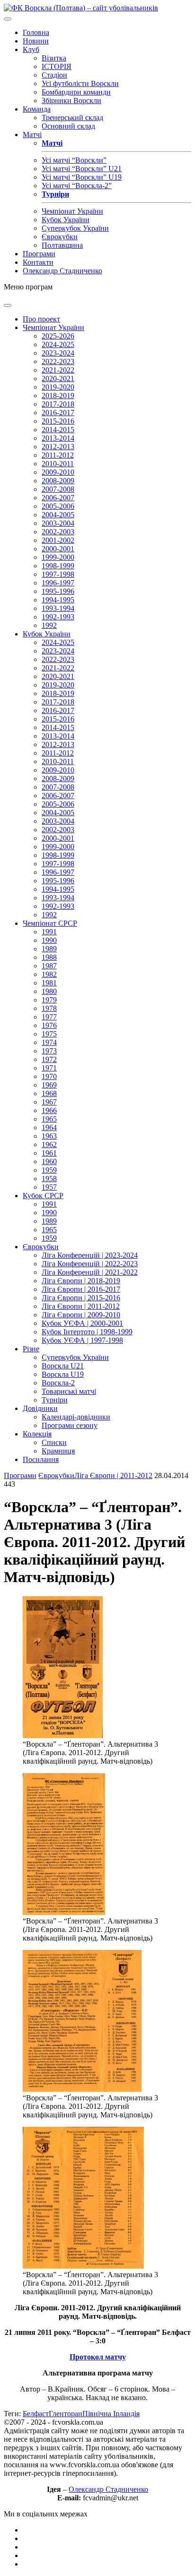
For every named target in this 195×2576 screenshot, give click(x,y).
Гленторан (66, 2414)
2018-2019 (58, 396)
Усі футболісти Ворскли (80, 83)
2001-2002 (58, 540)
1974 (49, 1042)
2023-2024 (58, 353)
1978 (49, 1008)
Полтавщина (62, 245)
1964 (49, 1127)
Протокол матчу (98, 2357)
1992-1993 (58, 617)
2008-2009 (58, 481)
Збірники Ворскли (71, 100)
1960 (49, 1162)
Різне (31, 1349)
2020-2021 (58, 379)
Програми (39, 254)
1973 (49, 1051)
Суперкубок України (75, 228)
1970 (49, 1076)
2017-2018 (58, 404)
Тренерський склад (72, 117)
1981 (49, 983)
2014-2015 (58, 430)
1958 (49, 1179)
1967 (49, 1102)
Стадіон (54, 75)
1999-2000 (58, 557)
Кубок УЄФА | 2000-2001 (82, 1323)
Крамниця (58, 1451)
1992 (49, 625)
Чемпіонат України (72, 211)
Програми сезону (70, 1425)
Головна (36, 32)
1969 (49, 1085)
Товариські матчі (69, 1391)
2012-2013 (58, 447)
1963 (49, 1136)
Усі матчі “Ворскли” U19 (82, 177)
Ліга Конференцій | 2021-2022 (90, 1272)
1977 (49, 1017)
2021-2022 (58, 370)
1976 (49, 1025)
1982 (49, 974)
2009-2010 (58, 472)
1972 (49, 1059)
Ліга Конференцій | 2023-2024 (90, 1255)
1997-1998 (58, 574)
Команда (37, 109)
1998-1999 (58, 566)
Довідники (40, 1408)
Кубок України (66, 220)
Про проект (41, 319)
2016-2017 (58, 413)
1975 (49, 1034)
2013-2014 (58, 438)
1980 (49, 991)
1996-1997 (58, 583)
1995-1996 (58, 591)
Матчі (32, 135)
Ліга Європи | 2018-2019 (81, 1281)
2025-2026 (58, 336)
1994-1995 (58, 600)
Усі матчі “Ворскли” (74, 160)
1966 (49, 1110)
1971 (49, 1068)
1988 (49, 957)
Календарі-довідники (76, 1417)
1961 (49, 1153)
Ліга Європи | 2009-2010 (81, 1315)
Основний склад (68, 126)
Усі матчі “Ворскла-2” (77, 186)
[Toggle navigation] (8, 19)
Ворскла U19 (63, 1374)
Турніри (55, 1400)
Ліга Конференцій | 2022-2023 (90, 1264)
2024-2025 (58, 344)
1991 (49, 932)
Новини (36, 41)
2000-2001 (58, 549)
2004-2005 (58, 515)
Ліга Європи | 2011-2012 (81, 1306)
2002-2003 (58, 532)
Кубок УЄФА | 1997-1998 (82, 1340)
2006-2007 (58, 498)
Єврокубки (60, 237)
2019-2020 (58, 387)
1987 (49, 966)
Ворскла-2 (58, 1383)
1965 (49, 1119)
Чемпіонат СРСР (50, 923)
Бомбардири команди (76, 92)
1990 (49, 940)
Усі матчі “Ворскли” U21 (82, 169)
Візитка (54, 58)
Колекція (37, 1434)
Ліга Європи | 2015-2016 (81, 1298)
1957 (49, 1187)
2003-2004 (58, 523)
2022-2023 (58, 361)
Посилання (41, 1459)
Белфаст (36, 2414)
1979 (49, 1000)
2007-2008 (58, 489)
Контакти (38, 262)
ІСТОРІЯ (57, 66)
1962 (49, 1144)
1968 (49, 1093)
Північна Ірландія (111, 2414)
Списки (54, 1442)
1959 (49, 1170)
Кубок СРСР (43, 1196)
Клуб (31, 49)
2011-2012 (58, 455)
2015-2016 (58, 421)
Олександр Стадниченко (62, 271)
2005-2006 (58, 506)
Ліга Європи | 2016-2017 (81, 1289)
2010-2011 (58, 464)
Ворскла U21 (63, 1366)
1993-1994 (58, 608)
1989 (49, 949)
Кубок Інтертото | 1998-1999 (87, 1332)
